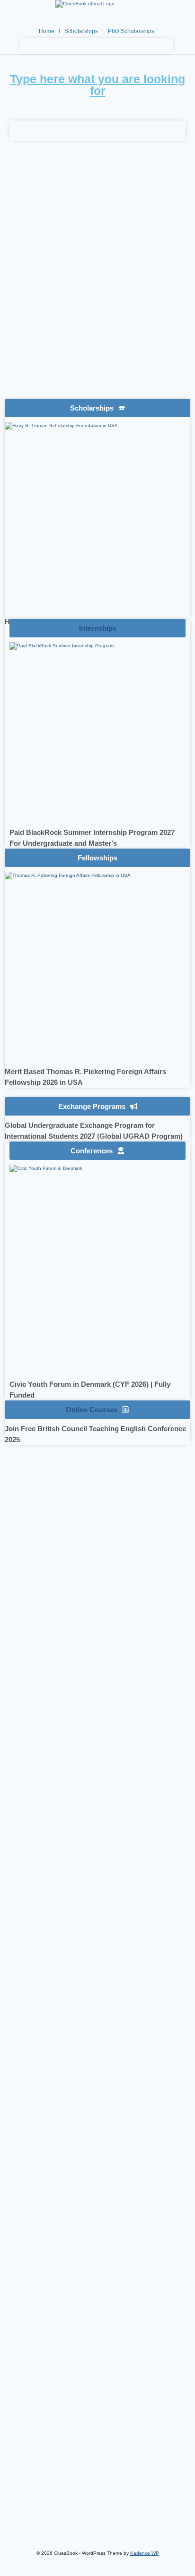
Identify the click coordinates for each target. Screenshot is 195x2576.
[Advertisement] (97, 286)
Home (47, 31)
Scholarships (81, 31)
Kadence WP (145, 2553)
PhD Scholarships (131, 31)
